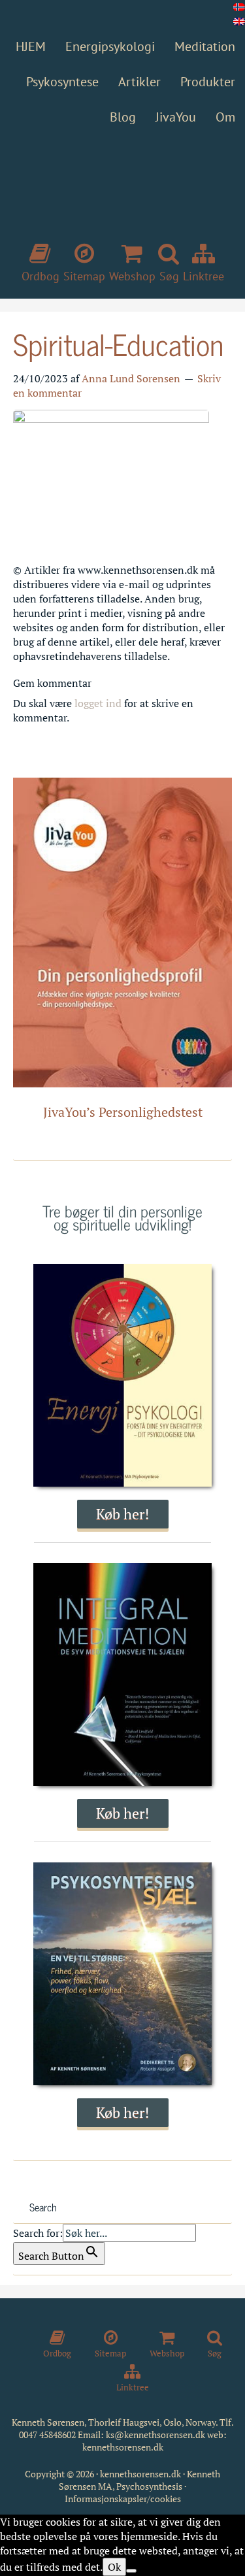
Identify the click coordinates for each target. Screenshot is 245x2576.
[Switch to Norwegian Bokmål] (239, 7)
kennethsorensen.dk (123, 2447)
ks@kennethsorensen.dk (155, 2435)
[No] (131, 2571)
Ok (114, 2567)
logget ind (98, 703)
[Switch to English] (239, 22)
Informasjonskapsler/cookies (123, 2499)
